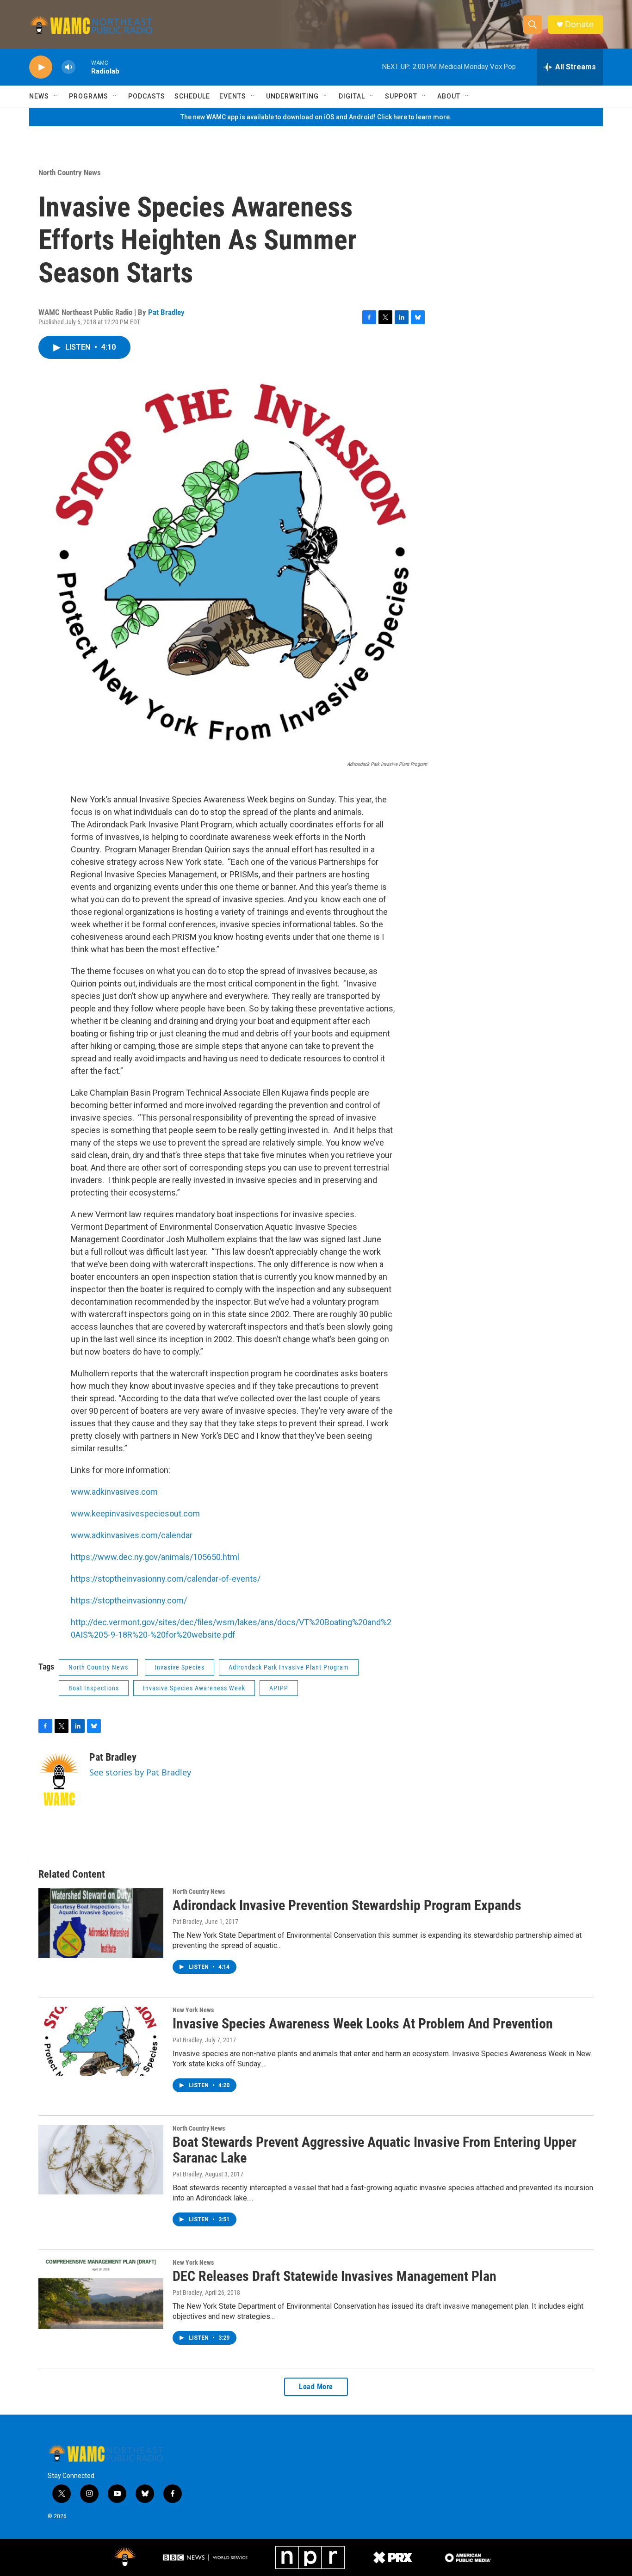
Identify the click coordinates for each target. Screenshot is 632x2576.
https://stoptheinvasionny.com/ (129, 1600)
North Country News (70, 173)
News (39, 96)
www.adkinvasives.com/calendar (132, 1535)
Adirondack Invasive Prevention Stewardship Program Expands (347, 1905)
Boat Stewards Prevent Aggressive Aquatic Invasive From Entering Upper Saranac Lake (375, 2150)
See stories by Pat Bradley (140, 1772)
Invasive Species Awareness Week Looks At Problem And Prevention (363, 2024)
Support (401, 96)
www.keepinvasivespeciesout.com (135, 1513)
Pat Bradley (166, 312)
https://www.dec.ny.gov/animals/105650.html (155, 1557)
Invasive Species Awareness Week (194, 1688)
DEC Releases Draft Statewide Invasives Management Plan (335, 2276)
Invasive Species (180, 1667)
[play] (41, 67)
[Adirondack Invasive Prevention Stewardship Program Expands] (101, 1923)
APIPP (279, 1688)
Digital (352, 96)
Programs (89, 96)
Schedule (192, 96)
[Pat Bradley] (59, 1779)
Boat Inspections (94, 1688)
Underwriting (292, 96)
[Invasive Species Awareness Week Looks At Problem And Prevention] (101, 2041)
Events (233, 96)
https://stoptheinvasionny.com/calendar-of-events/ (166, 1579)
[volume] (68, 67)
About (449, 96)
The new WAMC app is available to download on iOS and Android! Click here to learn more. (316, 117)
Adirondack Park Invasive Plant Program (289, 1667)
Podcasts (147, 96)
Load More (316, 2387)
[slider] (83, 67)
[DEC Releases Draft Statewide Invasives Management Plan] (101, 2294)
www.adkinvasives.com (114, 1492)
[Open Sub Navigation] (56, 96)
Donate (579, 24)
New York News (193, 2010)
